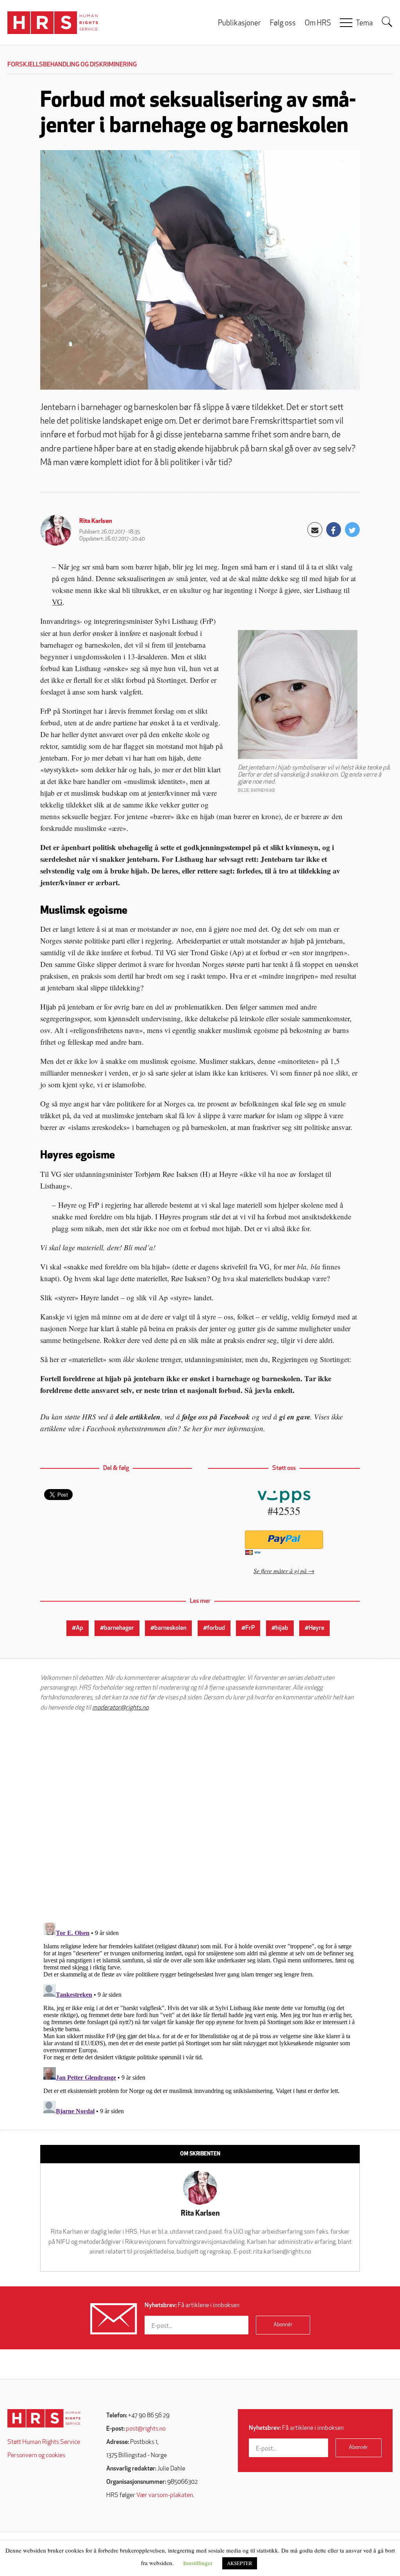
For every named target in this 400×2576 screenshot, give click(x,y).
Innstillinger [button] (198, 2563)
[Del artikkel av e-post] (315, 530)
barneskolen (170, 1628)
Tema (364, 24)
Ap (79, 1628)
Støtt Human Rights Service (44, 2442)
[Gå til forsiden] (44, 2418)
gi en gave (295, 1417)
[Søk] (387, 22)
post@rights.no (146, 2429)
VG (57, 602)
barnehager (119, 1628)
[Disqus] (200, 1817)
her (197, 1428)
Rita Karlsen (96, 521)
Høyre (316, 1628)
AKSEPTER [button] (240, 2563)
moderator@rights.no (120, 1708)
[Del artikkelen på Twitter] (352, 530)
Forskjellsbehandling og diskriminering (72, 65)
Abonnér (283, 2325)
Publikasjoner (239, 24)
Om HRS (318, 24)
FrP (250, 1628)
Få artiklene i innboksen (192, 2306)
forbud (216, 1628)
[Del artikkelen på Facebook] (334, 530)
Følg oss (283, 24)
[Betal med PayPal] (284, 1540)
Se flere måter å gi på (280, 1571)
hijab (282, 1628)
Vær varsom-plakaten (165, 2495)
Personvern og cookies (36, 2456)
